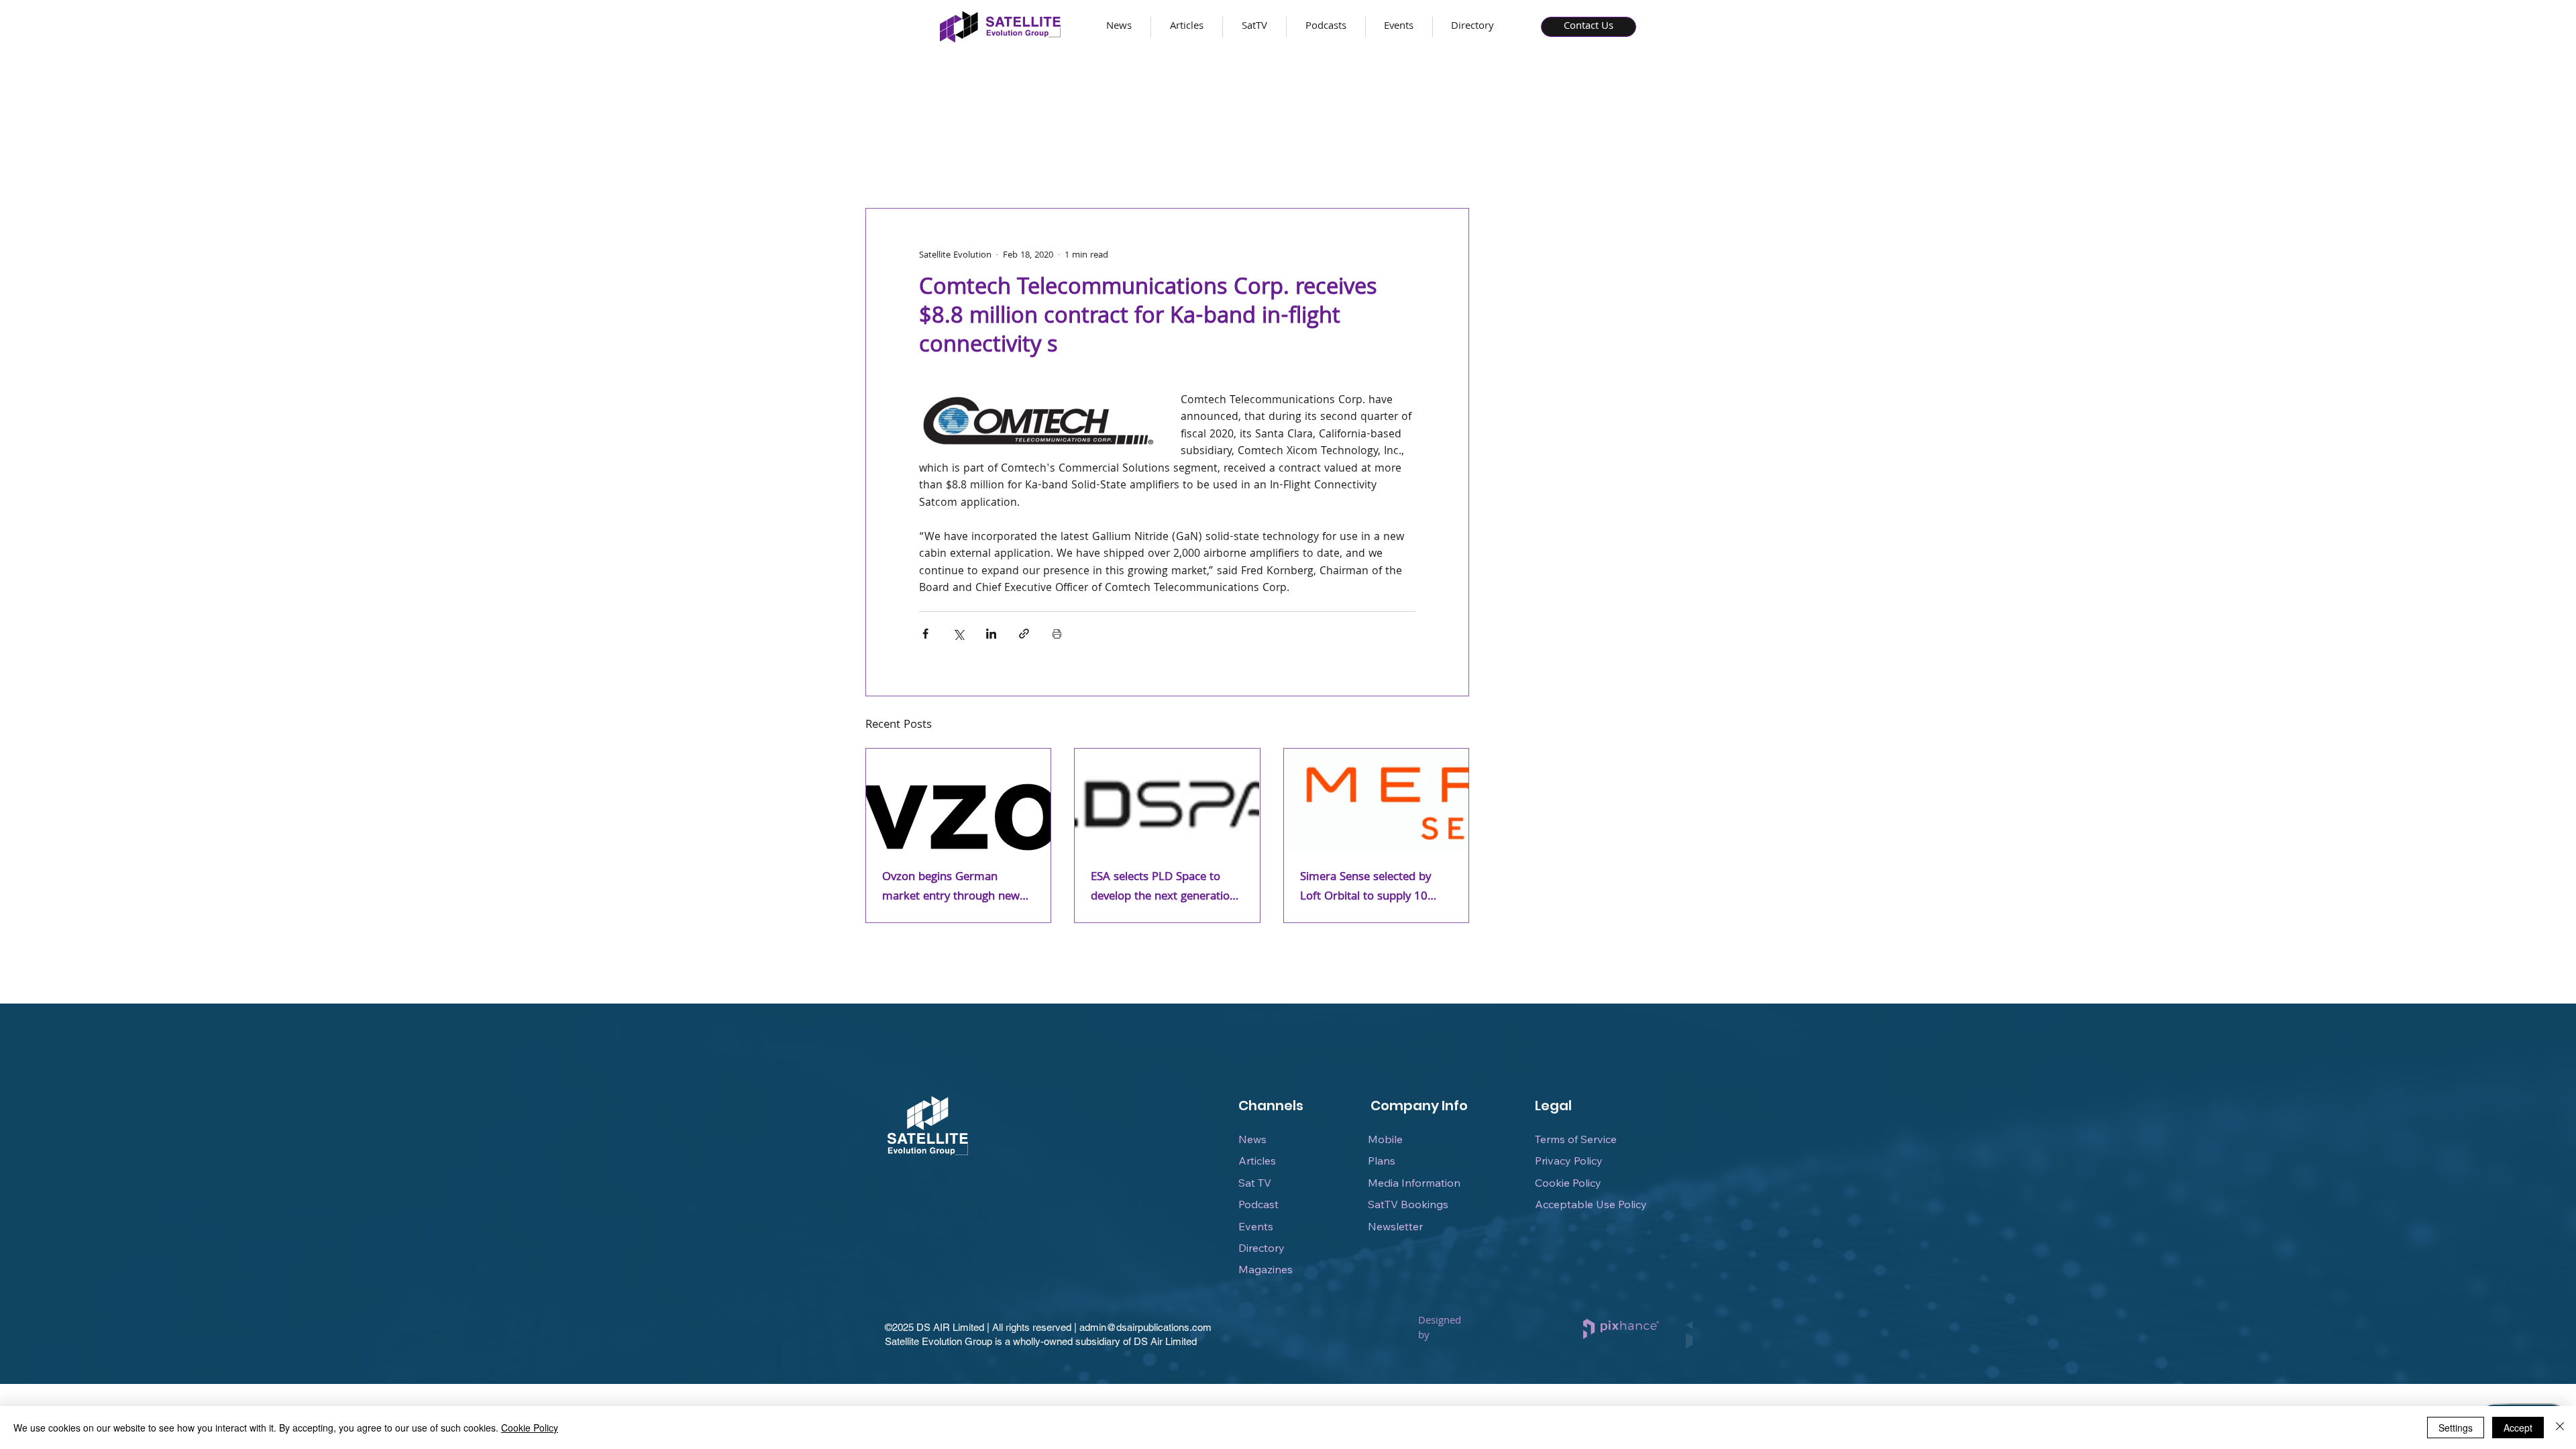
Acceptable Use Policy (1591, 1204)
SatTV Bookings (1408, 1204)
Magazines (1266, 1269)
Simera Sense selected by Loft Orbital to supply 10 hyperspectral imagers (1365, 888)
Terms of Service (1576, 1139)
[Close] (2560, 1428)
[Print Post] (1057, 634)
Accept (2518, 1428)
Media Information (1414, 1183)
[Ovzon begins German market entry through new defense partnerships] (958, 801)
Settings (2456, 1428)
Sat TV (1255, 1183)
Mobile (1385, 1139)
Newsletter (1395, 1226)
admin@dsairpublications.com (1145, 1327)
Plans (1382, 1161)
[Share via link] (1024, 634)
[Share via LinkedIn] (991, 634)
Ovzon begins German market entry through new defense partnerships (951, 888)
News (1252, 1139)
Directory (1262, 1248)
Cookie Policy (1568, 1183)
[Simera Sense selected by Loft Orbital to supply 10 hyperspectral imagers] (1376, 801)
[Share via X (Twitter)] (958, 634)
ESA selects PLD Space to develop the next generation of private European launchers (1164, 888)
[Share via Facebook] (925, 634)
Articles (1257, 1161)
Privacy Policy (1569, 1161)
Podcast (1258, 1204)
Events (1256, 1226)
